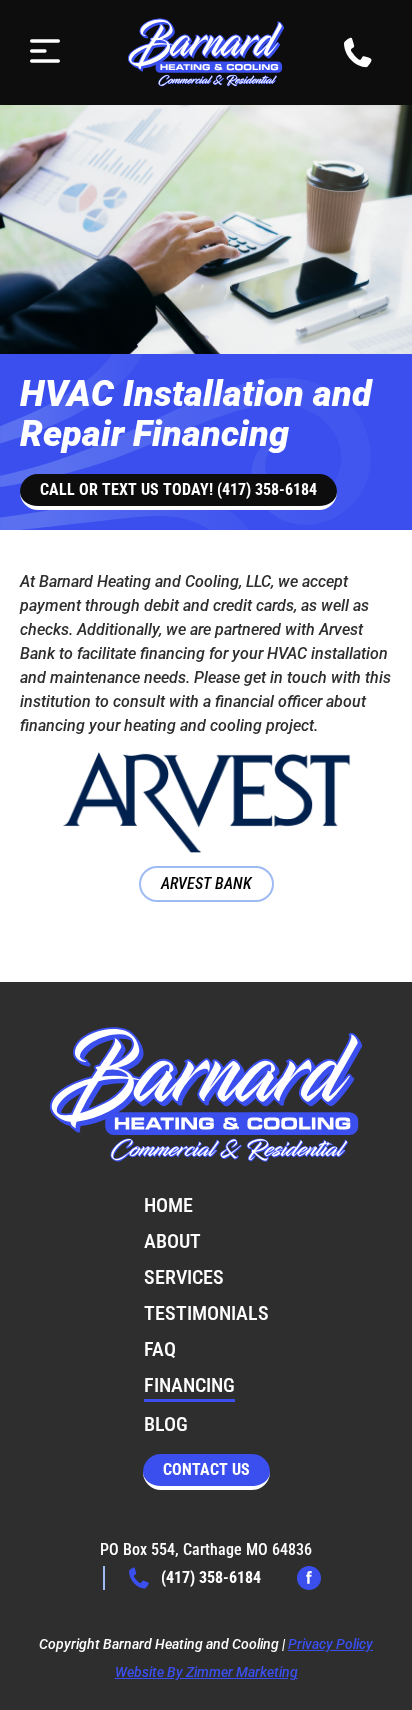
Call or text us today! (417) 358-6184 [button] (178, 489)
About (172, 1241)
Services (184, 1277)
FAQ (160, 1349)
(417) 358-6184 (211, 1577)
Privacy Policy (330, 1644)
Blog (166, 1424)
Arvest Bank (206, 883)
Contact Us (206, 1469)
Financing (189, 1385)
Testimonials (206, 1313)
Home (168, 1205)
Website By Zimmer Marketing (206, 1672)
